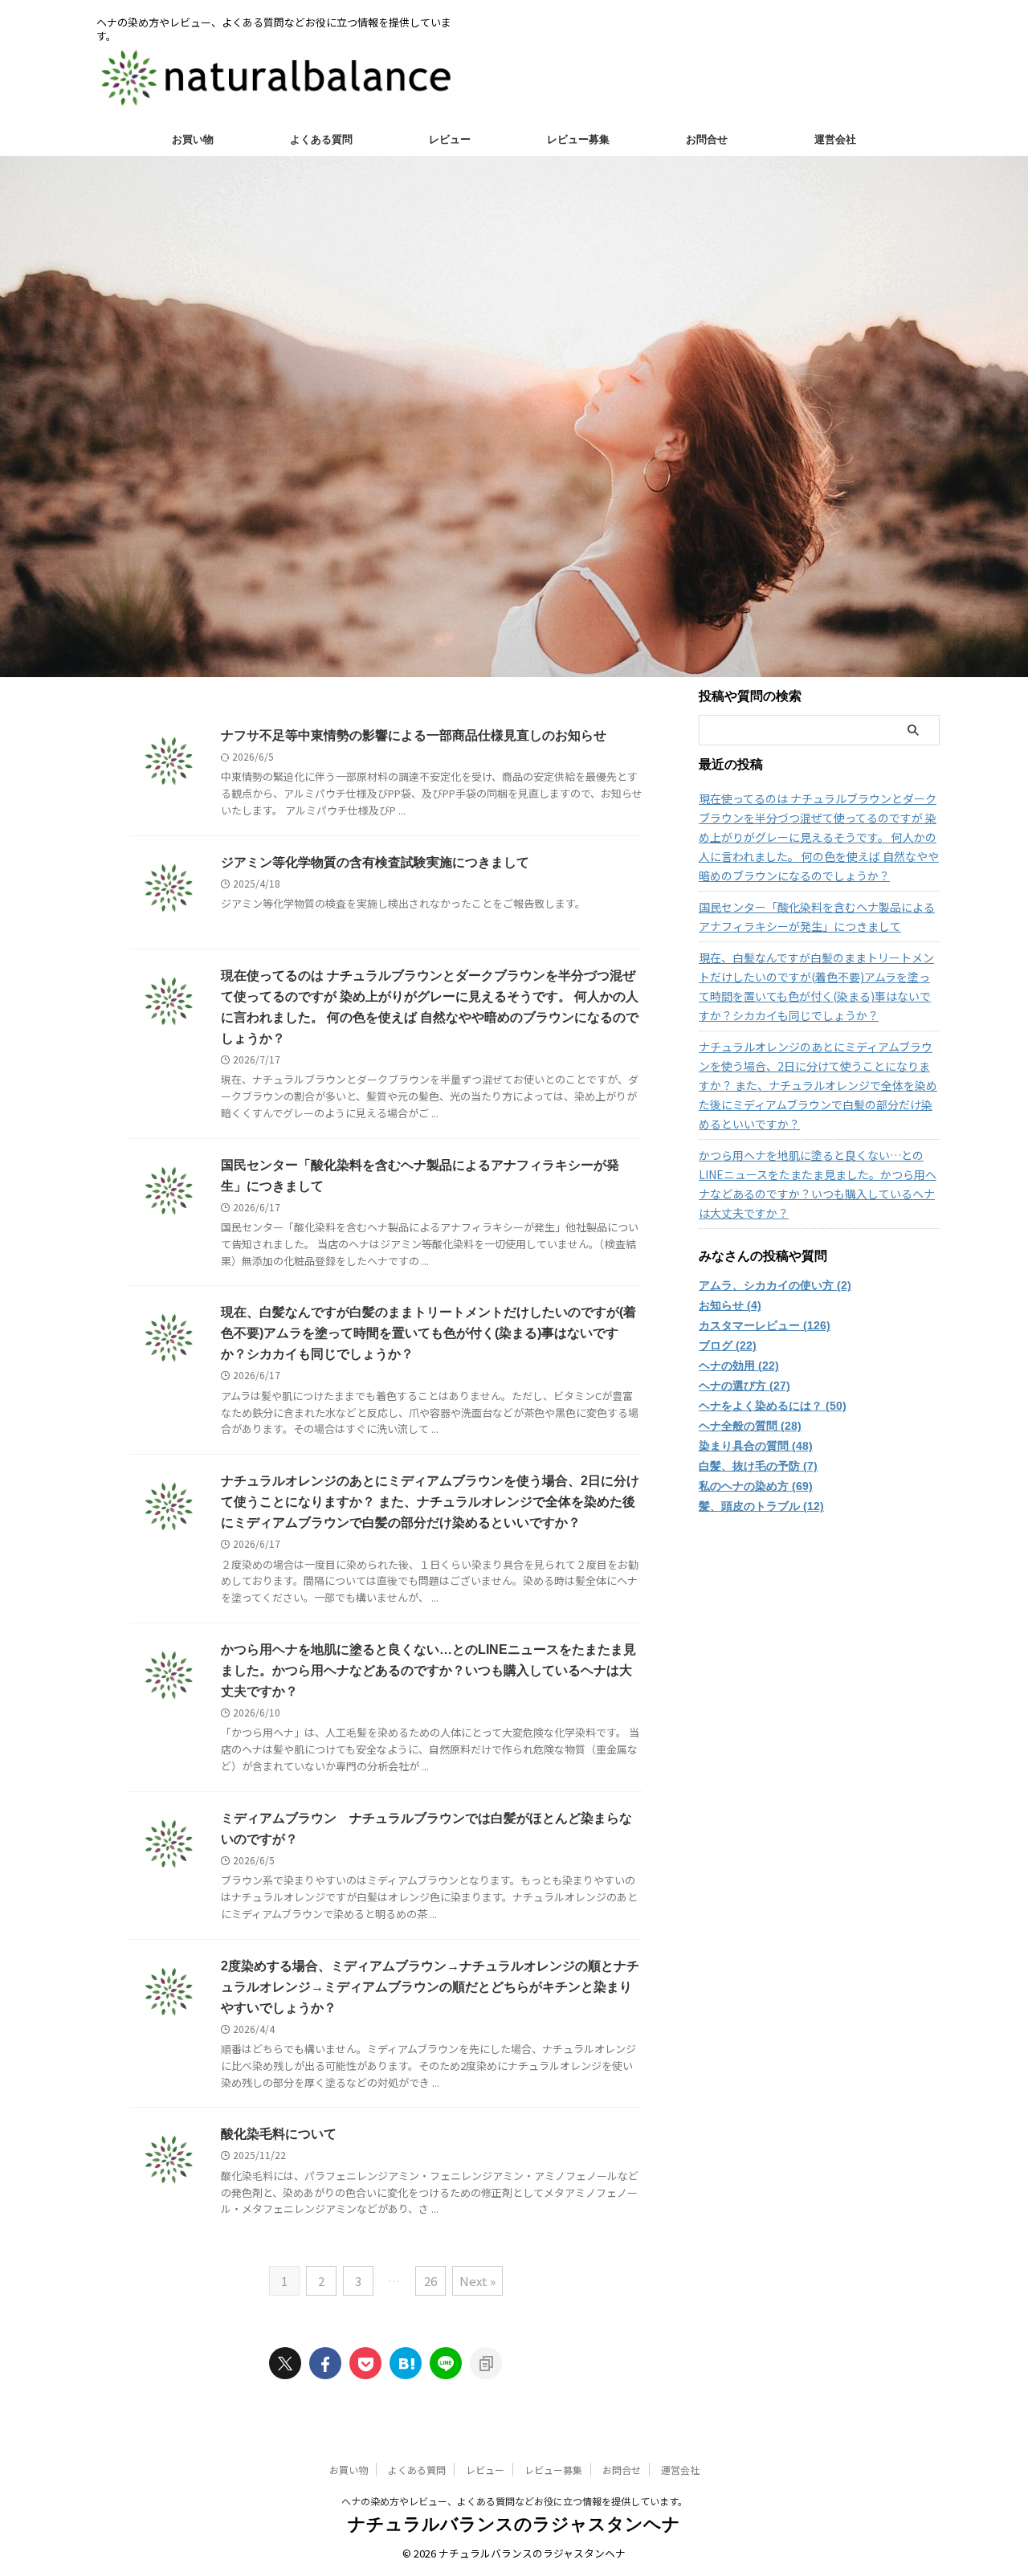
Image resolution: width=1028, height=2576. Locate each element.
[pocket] (365, 2363)
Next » (477, 2281)
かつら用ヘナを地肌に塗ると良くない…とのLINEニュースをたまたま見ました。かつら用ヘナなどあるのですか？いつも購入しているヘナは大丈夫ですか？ (428, 1670)
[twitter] (285, 2363)
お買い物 (193, 139)
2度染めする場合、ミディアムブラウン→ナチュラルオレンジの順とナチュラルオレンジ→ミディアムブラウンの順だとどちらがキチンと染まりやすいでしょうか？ (430, 1987)
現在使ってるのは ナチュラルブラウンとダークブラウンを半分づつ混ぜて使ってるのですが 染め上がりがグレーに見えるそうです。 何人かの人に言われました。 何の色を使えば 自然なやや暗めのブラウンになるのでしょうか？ (819, 837)
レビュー (450, 139)
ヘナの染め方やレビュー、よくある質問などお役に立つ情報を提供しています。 (514, 2501)
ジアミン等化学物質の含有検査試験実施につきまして (375, 862)
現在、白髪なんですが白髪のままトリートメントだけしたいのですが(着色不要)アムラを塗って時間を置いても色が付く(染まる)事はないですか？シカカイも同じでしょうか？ (428, 1333)
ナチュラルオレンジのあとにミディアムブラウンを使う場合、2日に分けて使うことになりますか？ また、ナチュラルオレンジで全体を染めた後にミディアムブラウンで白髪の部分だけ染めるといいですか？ (430, 1502)
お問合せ (707, 139)
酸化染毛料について (279, 2134)
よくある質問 (321, 139)
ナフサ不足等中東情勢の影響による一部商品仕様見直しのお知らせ (414, 735)
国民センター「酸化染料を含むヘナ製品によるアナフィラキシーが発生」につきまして (817, 917)
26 (430, 2281)
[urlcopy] (486, 2363)
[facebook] (325, 2363)
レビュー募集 (578, 139)
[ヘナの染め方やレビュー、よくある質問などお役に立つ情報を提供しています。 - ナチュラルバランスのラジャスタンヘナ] (406, 2363)
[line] (446, 2363)
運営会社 (835, 139)
